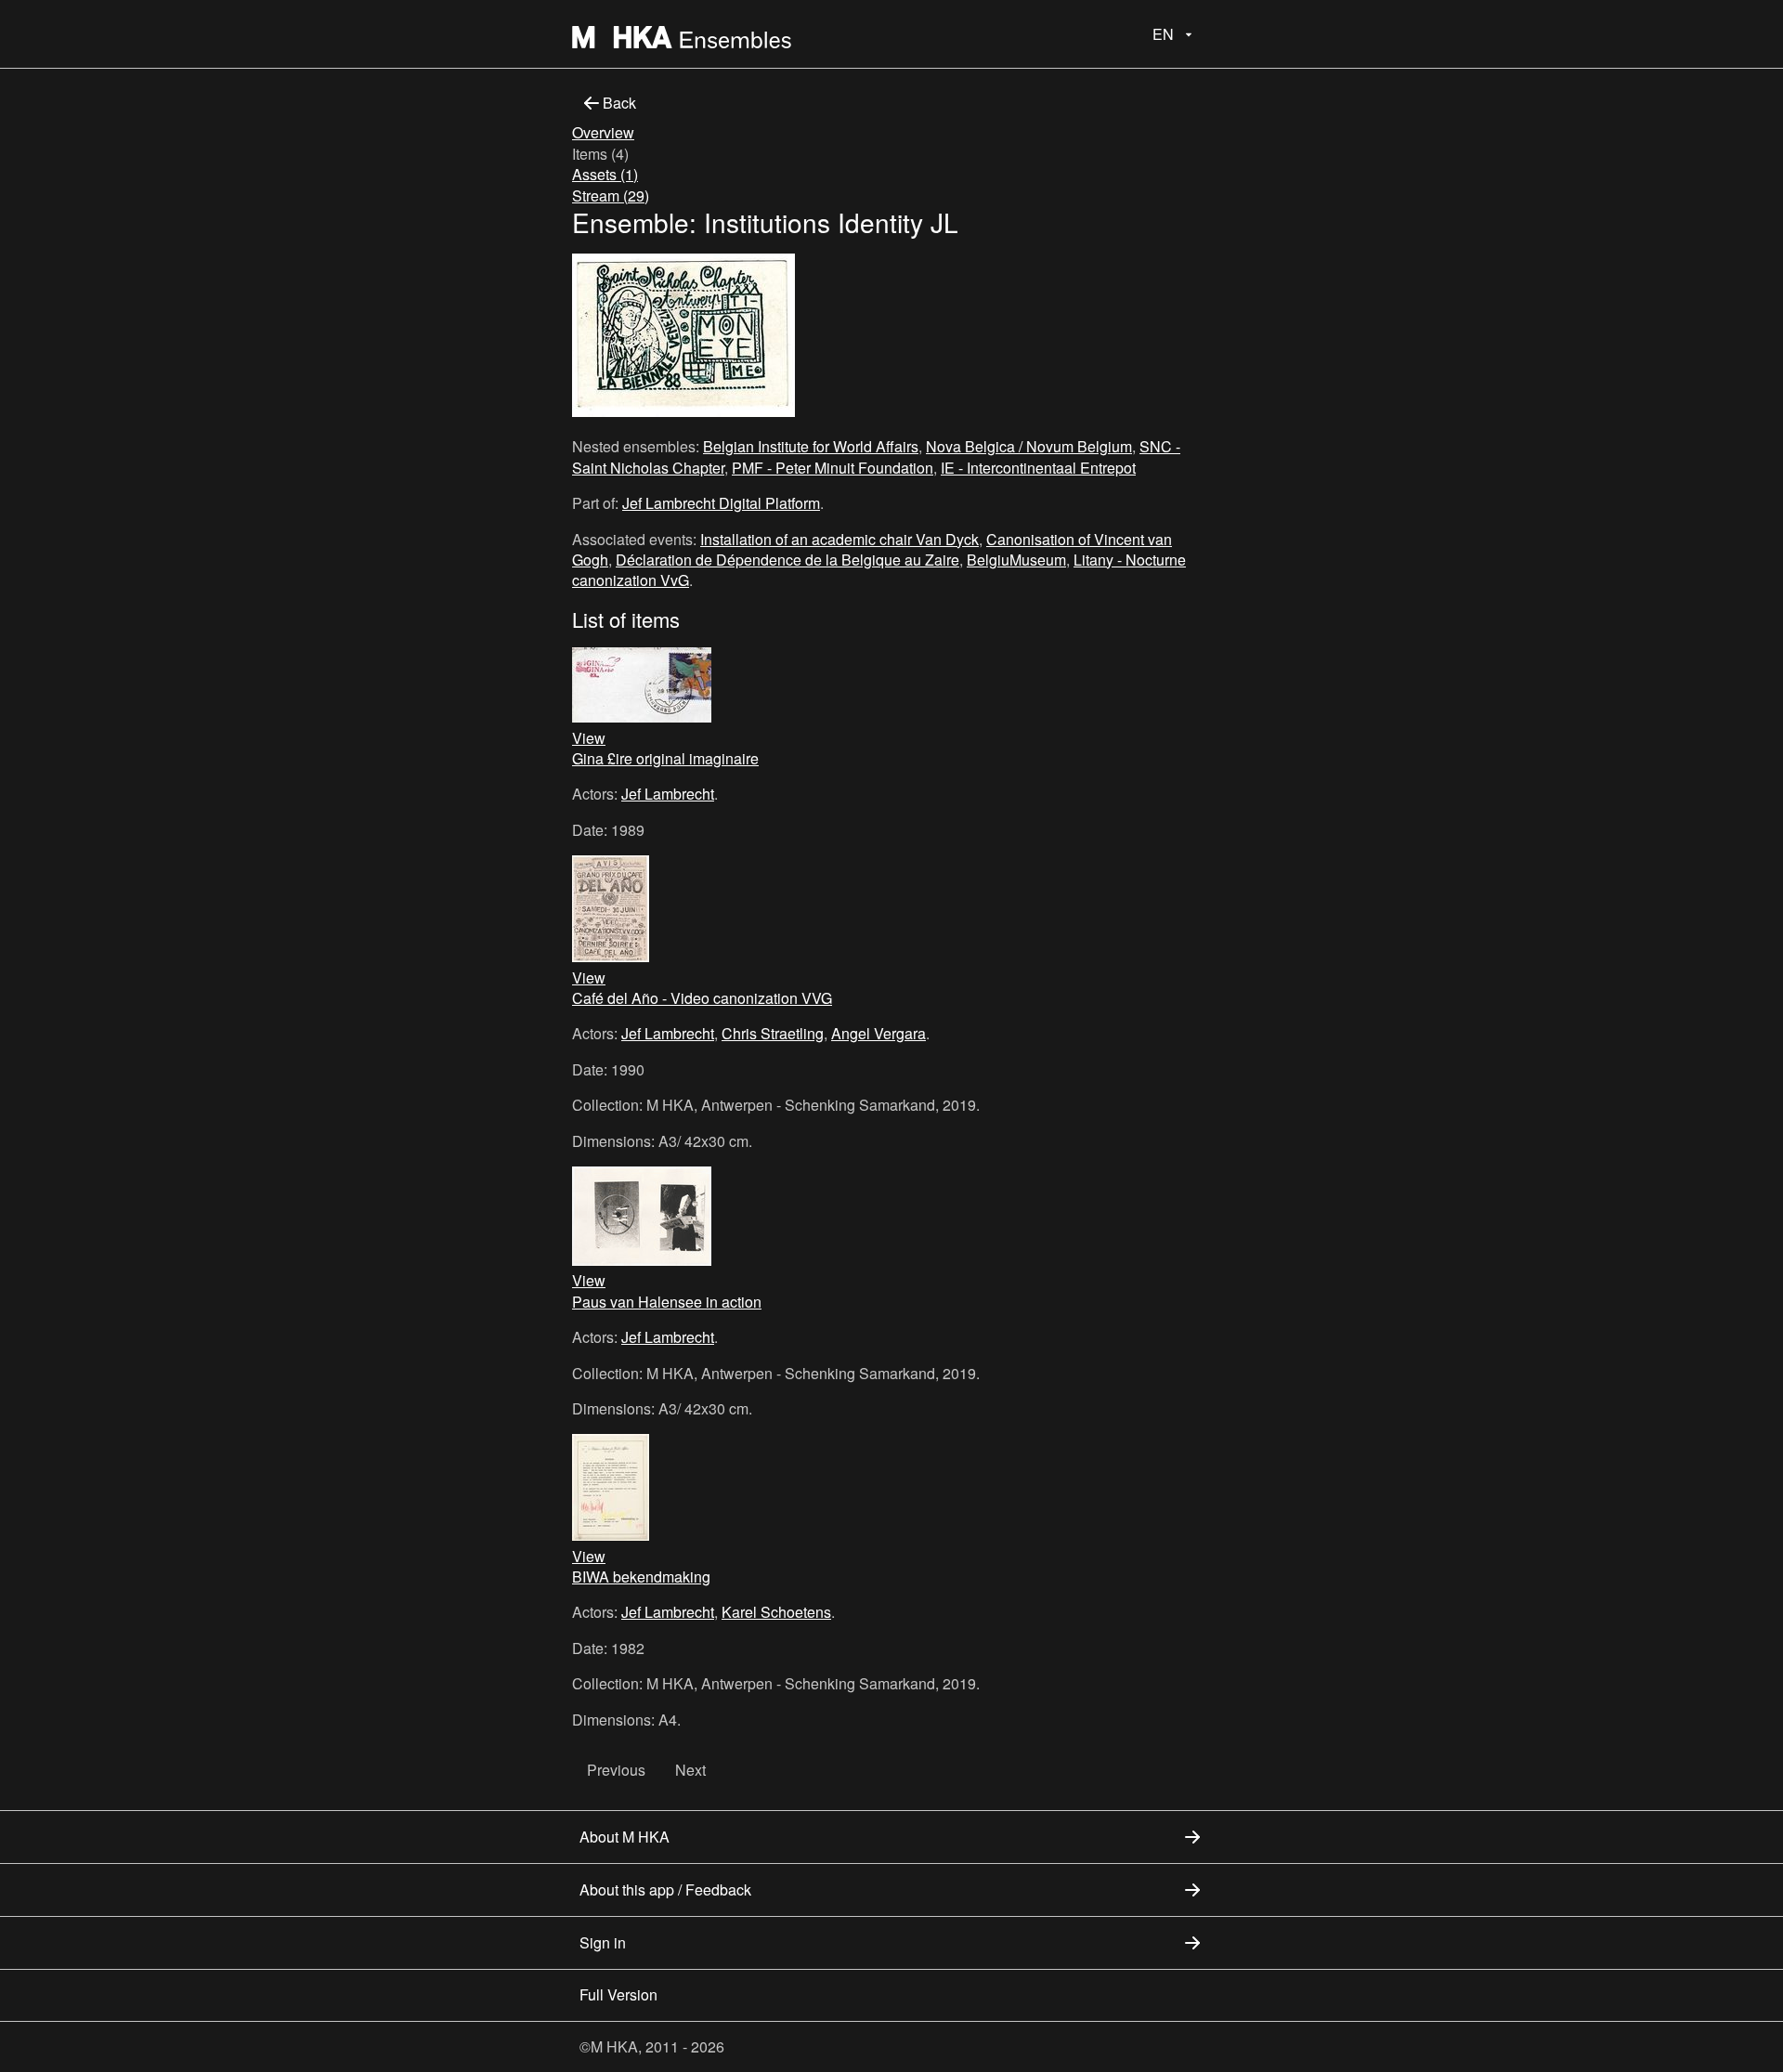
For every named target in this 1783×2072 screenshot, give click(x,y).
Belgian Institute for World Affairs (811, 446)
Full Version (618, 1994)
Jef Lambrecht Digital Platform (721, 503)
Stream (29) (611, 195)
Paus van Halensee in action (667, 1302)
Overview (603, 132)
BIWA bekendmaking (641, 1577)
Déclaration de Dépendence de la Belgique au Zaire (787, 560)
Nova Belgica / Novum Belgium (1029, 446)
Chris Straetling (773, 1033)
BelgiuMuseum (1016, 560)
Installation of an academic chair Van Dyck (839, 539)
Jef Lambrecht (668, 794)
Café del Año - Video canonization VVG (702, 998)
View (589, 738)
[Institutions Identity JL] (683, 338)
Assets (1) (605, 174)
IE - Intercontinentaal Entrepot (1038, 468)
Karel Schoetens (776, 1612)
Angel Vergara (878, 1033)
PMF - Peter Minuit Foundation (833, 468)
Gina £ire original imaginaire (665, 758)
